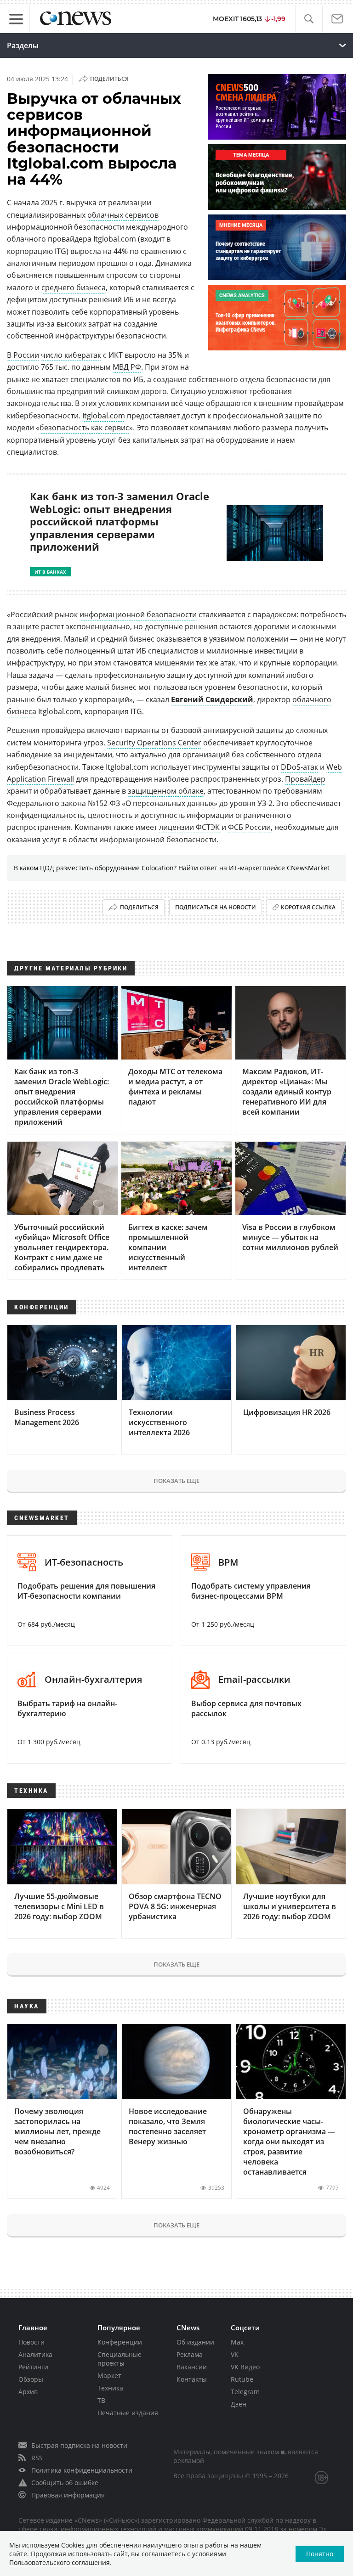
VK (235, 2354)
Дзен (239, 2404)
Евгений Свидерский (212, 699)
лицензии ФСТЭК (189, 827)
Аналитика (35, 2354)
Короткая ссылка (308, 907)
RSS (37, 2458)
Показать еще (176, 1481)
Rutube (242, 2379)
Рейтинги (33, 2367)
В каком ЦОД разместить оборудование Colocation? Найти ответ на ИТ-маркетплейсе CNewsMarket (172, 868)
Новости (31, 2342)
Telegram (245, 2392)
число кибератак (71, 355)
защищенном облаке (166, 791)
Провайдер (305, 779)
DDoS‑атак (299, 767)
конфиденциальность (46, 815)
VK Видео (245, 2367)
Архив (28, 2392)
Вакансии (192, 2367)
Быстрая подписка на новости (79, 2445)
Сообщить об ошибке (65, 2483)
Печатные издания (128, 2413)
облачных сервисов (123, 215)
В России (23, 355)
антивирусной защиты (243, 730)
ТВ (101, 2400)
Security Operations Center (154, 743)
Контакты (192, 2379)
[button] (309, 19)
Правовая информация (68, 2495)
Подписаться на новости (216, 907)
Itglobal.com (104, 416)
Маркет (109, 2376)
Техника (110, 2388)
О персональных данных (170, 803)
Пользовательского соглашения (60, 2562)
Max (237, 2342)
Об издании (195, 2342)
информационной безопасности (138, 614)
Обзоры (31, 2379)
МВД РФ (127, 367)
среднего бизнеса (74, 287)
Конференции (120, 2342)
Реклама (190, 2354)
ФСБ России (249, 827)
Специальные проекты (120, 2359)
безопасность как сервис (84, 428)
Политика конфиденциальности (82, 2470)
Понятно (320, 2554)
